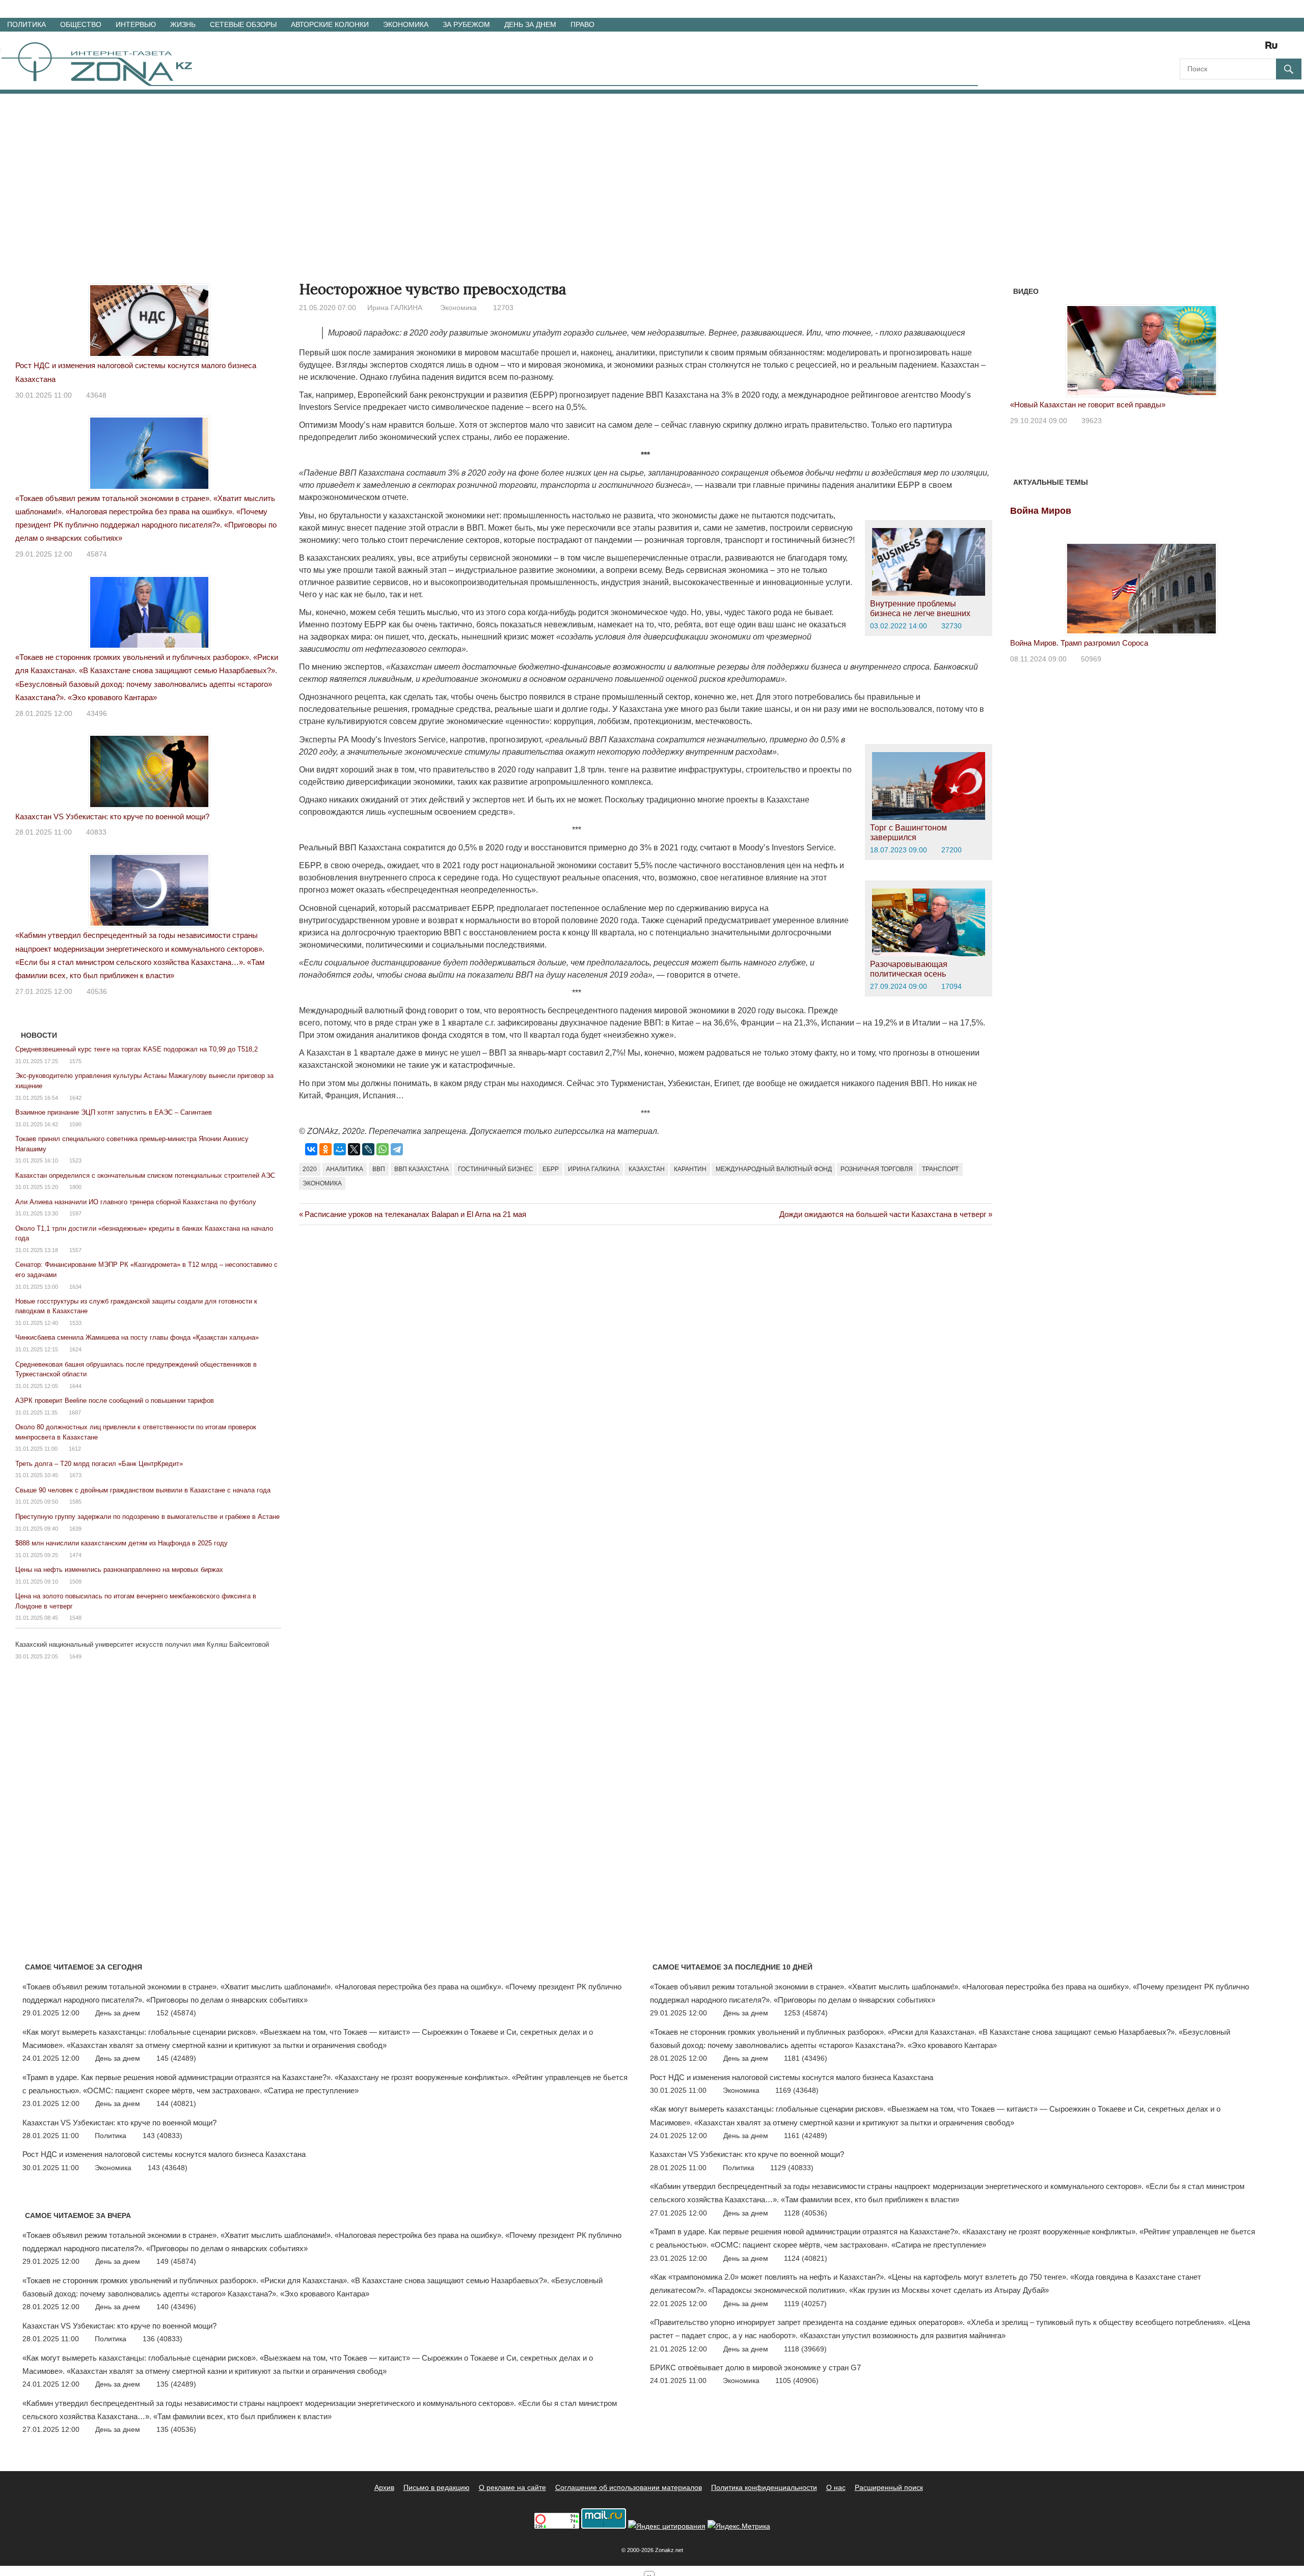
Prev (1023, 344)
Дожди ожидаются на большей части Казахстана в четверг (883, 1214)
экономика (322, 1183)
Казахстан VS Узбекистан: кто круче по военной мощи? (112, 816)
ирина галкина (594, 1169)
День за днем (530, 24)
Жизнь (183, 24)
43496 (97, 713)
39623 (1092, 421)
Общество (81, 24)
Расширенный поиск (889, 2487)
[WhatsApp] (383, 1149)
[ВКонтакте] (311, 1149)
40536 (97, 991)
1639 (75, 1529)
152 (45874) (176, 2013)
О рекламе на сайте (512, 2487)
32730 (952, 626)
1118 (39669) (805, 2349)
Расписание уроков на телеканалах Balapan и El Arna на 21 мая (415, 1214)
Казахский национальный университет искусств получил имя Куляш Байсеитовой (142, 1644)
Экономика (406, 24)
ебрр (551, 1169)
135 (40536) (176, 2429)
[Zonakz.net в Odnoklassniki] (1244, 49)
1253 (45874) (806, 2013)
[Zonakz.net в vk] (1258, 49)
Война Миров (1041, 511)
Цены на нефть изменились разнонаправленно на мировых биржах (119, 1570)
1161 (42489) (806, 2136)
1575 (75, 1061)
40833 (96, 832)
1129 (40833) (792, 2168)
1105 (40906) (797, 2380)
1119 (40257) (805, 2304)
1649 (75, 1656)
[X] (354, 1149)
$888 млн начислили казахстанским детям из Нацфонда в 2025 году (121, 1543)
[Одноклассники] (325, 1149)
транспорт (940, 1169)
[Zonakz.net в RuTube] (1274, 49)
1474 (75, 1555)
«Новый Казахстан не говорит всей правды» (1088, 405)
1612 (75, 1449)
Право (582, 24)
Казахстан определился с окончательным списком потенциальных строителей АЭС (145, 1175)
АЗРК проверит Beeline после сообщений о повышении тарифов (115, 1401)
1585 (75, 1502)
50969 (1091, 659)
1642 (75, 1098)
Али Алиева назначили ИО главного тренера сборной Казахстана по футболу (136, 1202)
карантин (690, 1169)
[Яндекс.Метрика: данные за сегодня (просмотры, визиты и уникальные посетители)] (739, 2526)
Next (1260, 344)
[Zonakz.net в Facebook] (1201, 49)
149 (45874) (176, 2261)
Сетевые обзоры (243, 24)
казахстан (647, 1169)
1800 (75, 1187)
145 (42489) (176, 2058)
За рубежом (466, 24)
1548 (75, 1618)
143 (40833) (162, 2136)
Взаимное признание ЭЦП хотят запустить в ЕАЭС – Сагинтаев (114, 1112)
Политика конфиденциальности (764, 2487)
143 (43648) (168, 2168)
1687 (75, 1412)
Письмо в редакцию (437, 2487)
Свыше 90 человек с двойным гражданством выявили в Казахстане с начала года (143, 1490)
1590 (75, 1124)
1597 (75, 1213)
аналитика (345, 1169)
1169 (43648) (797, 2090)
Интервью (136, 24)
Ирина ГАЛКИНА (395, 308)
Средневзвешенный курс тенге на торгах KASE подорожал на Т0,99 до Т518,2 (137, 1049)
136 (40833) (162, 2339)
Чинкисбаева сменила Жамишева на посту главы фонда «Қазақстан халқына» (137, 1337)
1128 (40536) (806, 2213)
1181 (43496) (806, 2058)
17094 (952, 986)
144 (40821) (176, 2103)
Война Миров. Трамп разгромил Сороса (1079, 643)
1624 (75, 1349)
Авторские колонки (330, 24)
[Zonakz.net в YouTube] (1215, 49)
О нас (836, 2487)
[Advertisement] (652, 170)
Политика (26, 24)
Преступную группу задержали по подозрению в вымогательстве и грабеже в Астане (147, 1517)
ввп (379, 1169)
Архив (384, 2487)
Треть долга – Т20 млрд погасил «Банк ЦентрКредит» (99, 1464)
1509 (75, 1582)
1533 (75, 1323)
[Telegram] (397, 1149)
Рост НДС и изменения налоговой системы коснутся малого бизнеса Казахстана (164, 2154)
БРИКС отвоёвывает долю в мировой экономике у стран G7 (755, 2367)
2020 (310, 1169)
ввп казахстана (422, 1169)
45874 (97, 554)
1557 (75, 1250)
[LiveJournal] (368, 1149)
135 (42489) (176, 2384)
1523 (75, 1160)
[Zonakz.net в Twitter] (1187, 49)
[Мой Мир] (340, 1149)
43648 (96, 395)
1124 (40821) (806, 2258)
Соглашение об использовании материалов (629, 2487)
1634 (75, 1287)
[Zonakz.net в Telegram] (1230, 49)
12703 (503, 308)
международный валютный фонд (774, 1169)
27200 (952, 850)
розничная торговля (877, 1169)
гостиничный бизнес (496, 1169)
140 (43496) (176, 2307)
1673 (75, 1475)
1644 (75, 1386)
